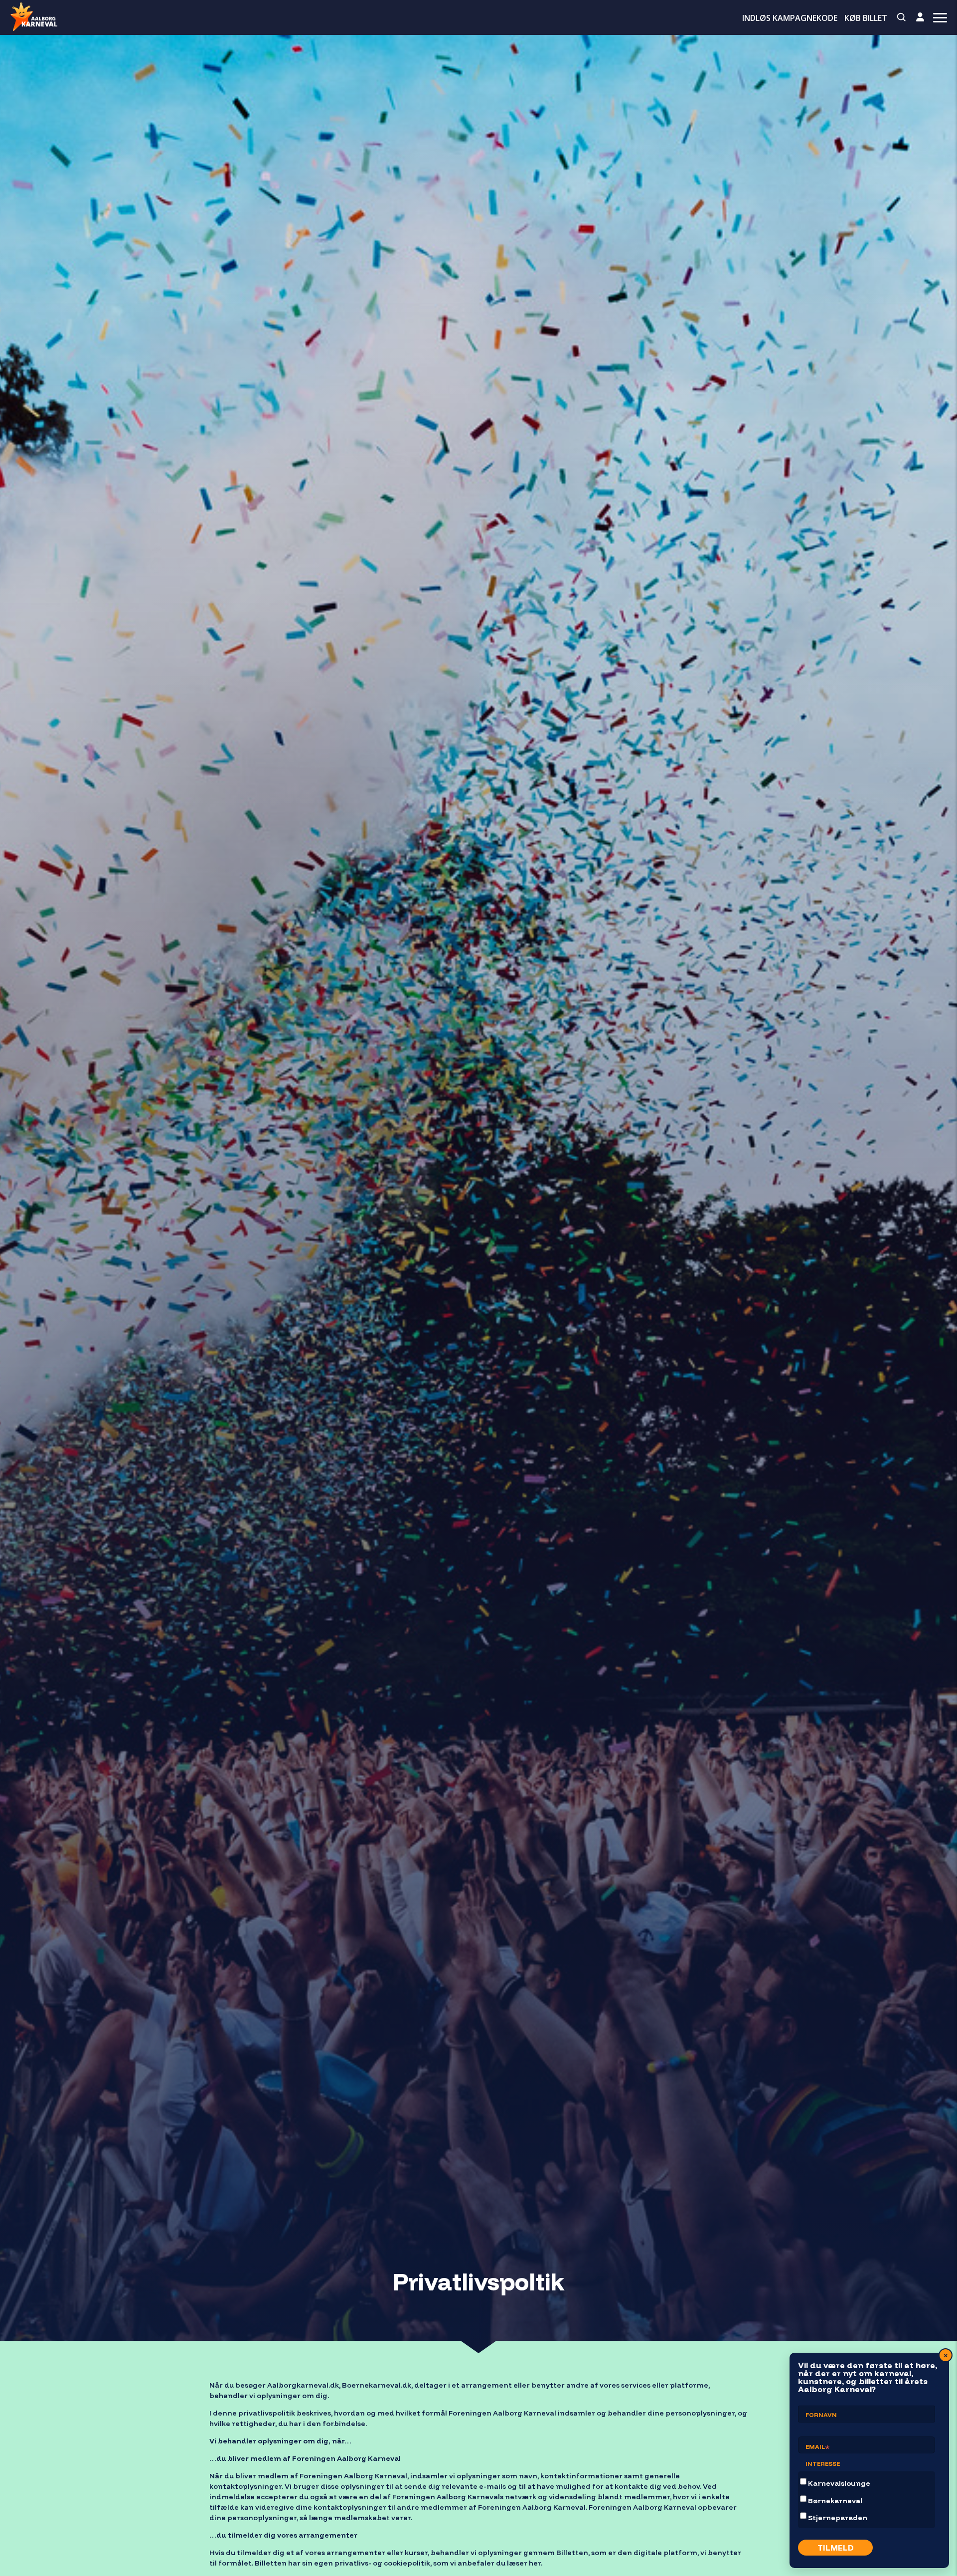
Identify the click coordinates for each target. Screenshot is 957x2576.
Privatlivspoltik (479, 2281)
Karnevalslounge (839, 2483)
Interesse (823, 2464)
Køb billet (866, 18)
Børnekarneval (835, 2501)
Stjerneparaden (838, 2518)
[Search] (902, 17)
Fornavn (821, 2415)
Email (818, 2448)
